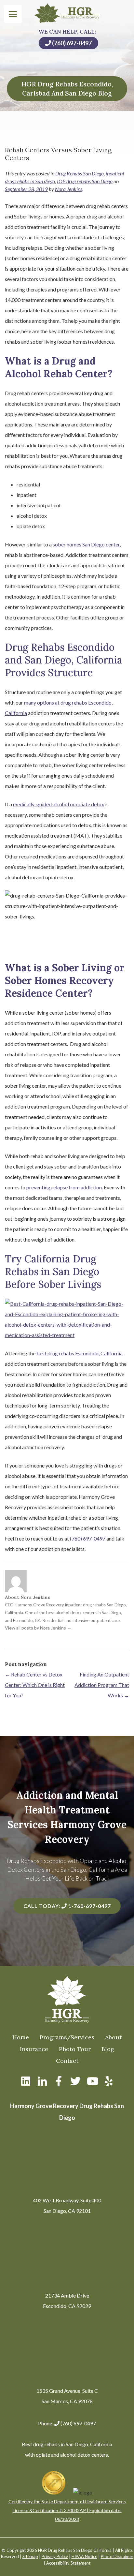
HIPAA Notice (84, 2556)
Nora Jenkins (69, 189)
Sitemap (30, 2556)
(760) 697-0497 (71, 43)
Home (21, 2037)
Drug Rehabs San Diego (80, 173)
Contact (67, 2061)
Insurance (34, 2049)
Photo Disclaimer (117, 2556)
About (113, 2037)
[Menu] (13, 14)
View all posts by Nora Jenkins (38, 1628)
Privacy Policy (55, 2556)
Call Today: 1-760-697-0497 (67, 1906)
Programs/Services (67, 2037)
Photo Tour (75, 2049)
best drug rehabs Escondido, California (80, 1353)
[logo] (67, 13)
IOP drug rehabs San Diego (85, 181)
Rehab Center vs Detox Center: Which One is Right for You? (35, 1685)
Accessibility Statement (68, 2563)
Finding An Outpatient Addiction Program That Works (102, 1685)
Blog (108, 2049)
